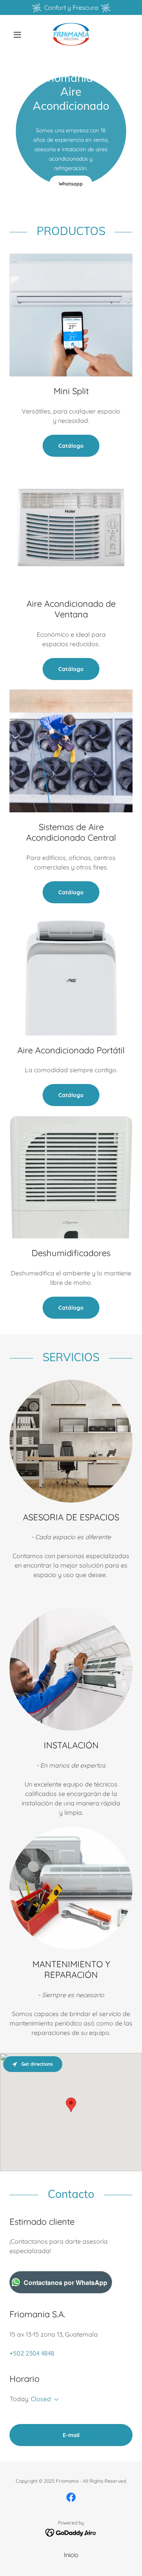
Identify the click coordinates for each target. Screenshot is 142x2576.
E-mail (71, 2435)
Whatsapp (71, 184)
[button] (19, 35)
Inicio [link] (71, 2555)
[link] (71, 34)
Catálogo (71, 446)
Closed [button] (41, 2399)
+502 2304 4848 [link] (32, 2353)
